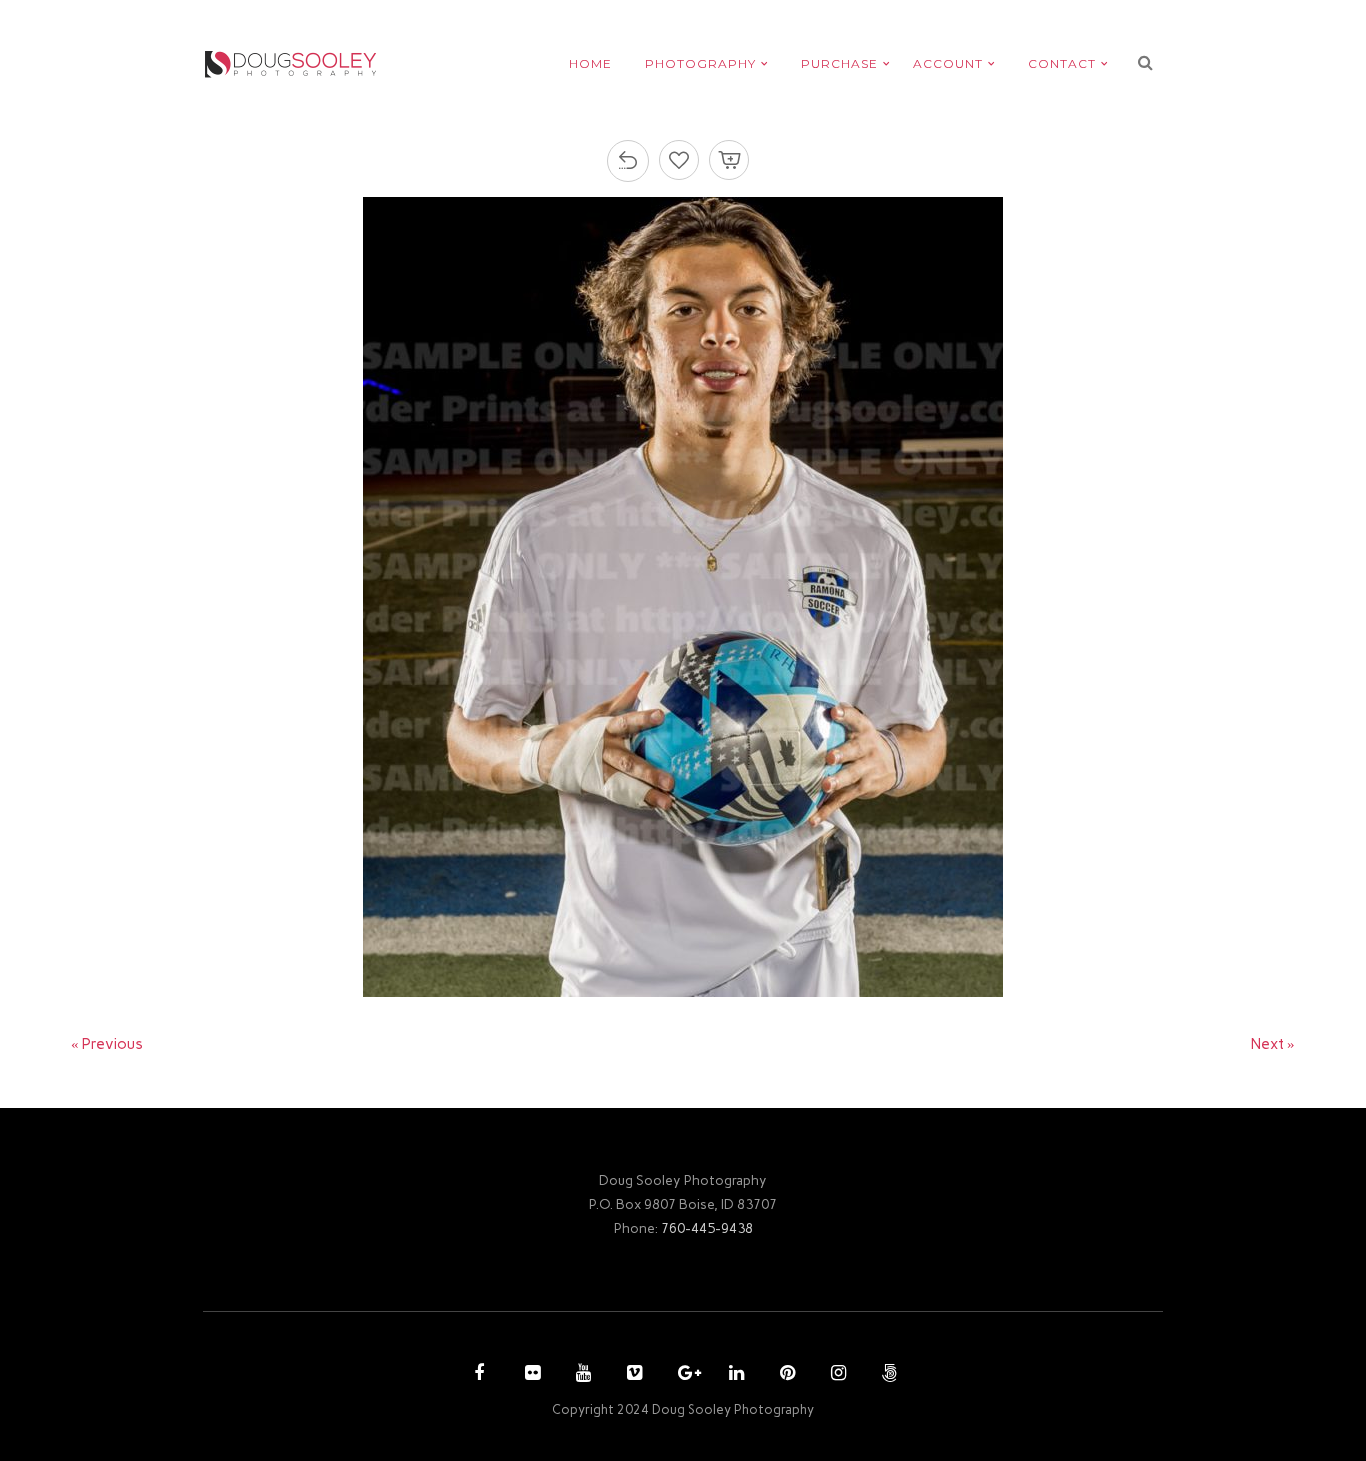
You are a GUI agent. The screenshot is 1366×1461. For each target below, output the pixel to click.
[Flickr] (530, 1375)
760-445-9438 (707, 1228)
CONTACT (1062, 63)
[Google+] (683, 1375)
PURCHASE (839, 63)
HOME (590, 63)
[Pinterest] (785, 1375)
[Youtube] (581, 1375)
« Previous (107, 1044)
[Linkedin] (734, 1375)
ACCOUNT (948, 63)
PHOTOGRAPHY (700, 63)
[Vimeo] (632, 1375)
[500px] (887, 1375)
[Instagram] (836, 1375)
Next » (1273, 1044)
